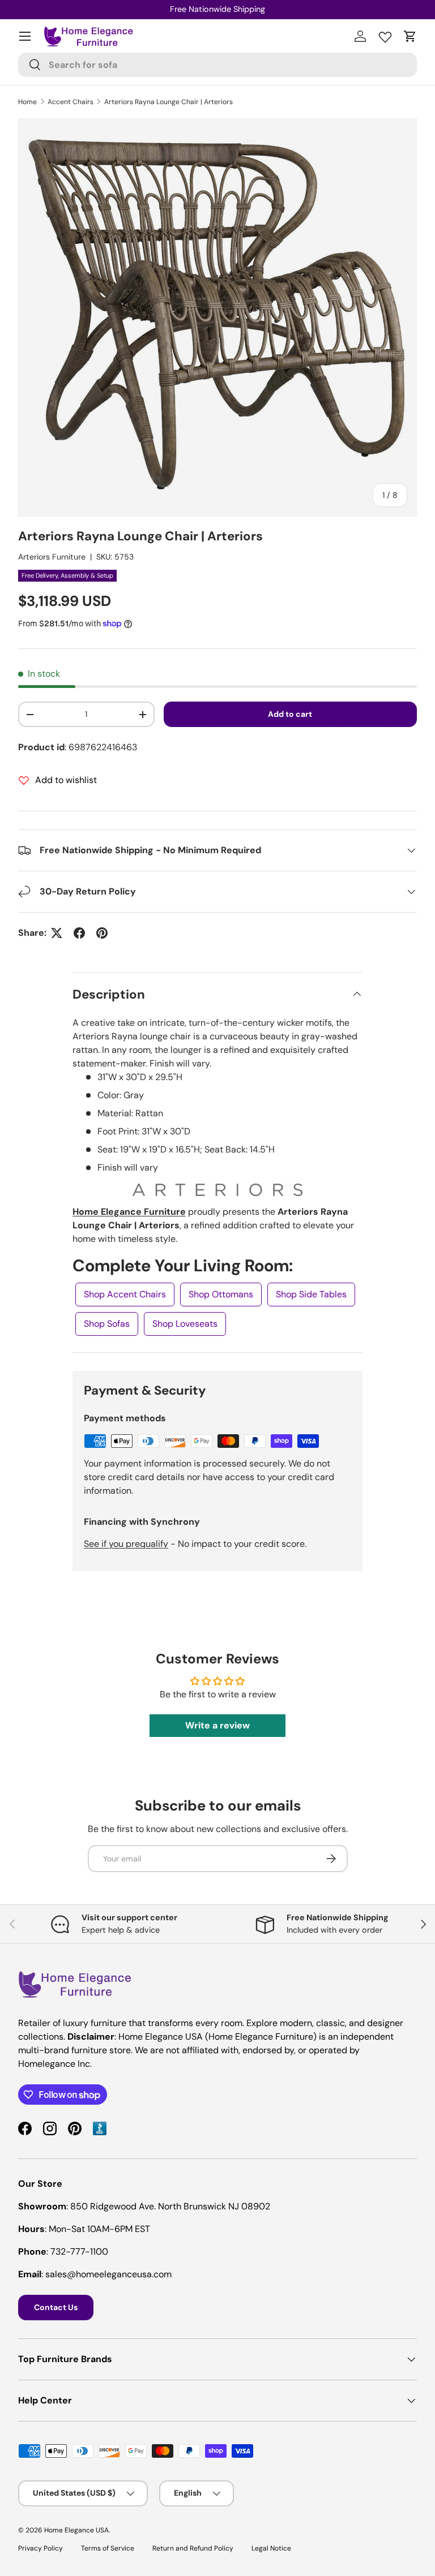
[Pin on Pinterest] (102, 933)
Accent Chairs (71, 102)
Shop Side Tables (311, 1294)
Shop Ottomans (221, 1294)
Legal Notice (271, 2548)
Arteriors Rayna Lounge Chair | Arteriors (169, 102)
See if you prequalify (126, 1544)
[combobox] (217, 65)
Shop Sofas (107, 1324)
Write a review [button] (217, 1725)
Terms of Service (108, 2548)
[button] (410, 36)
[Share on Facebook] (79, 933)
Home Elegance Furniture (129, 1212)
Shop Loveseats (185, 1324)
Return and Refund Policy (193, 2548)
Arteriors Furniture (52, 557)
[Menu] (25, 36)
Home (27, 102)
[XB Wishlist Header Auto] (385, 35)
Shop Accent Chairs (125, 1294)
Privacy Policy (40, 2548)
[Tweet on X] (57, 933)
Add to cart (290, 714)
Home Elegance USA (76, 2530)
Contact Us (56, 2307)
